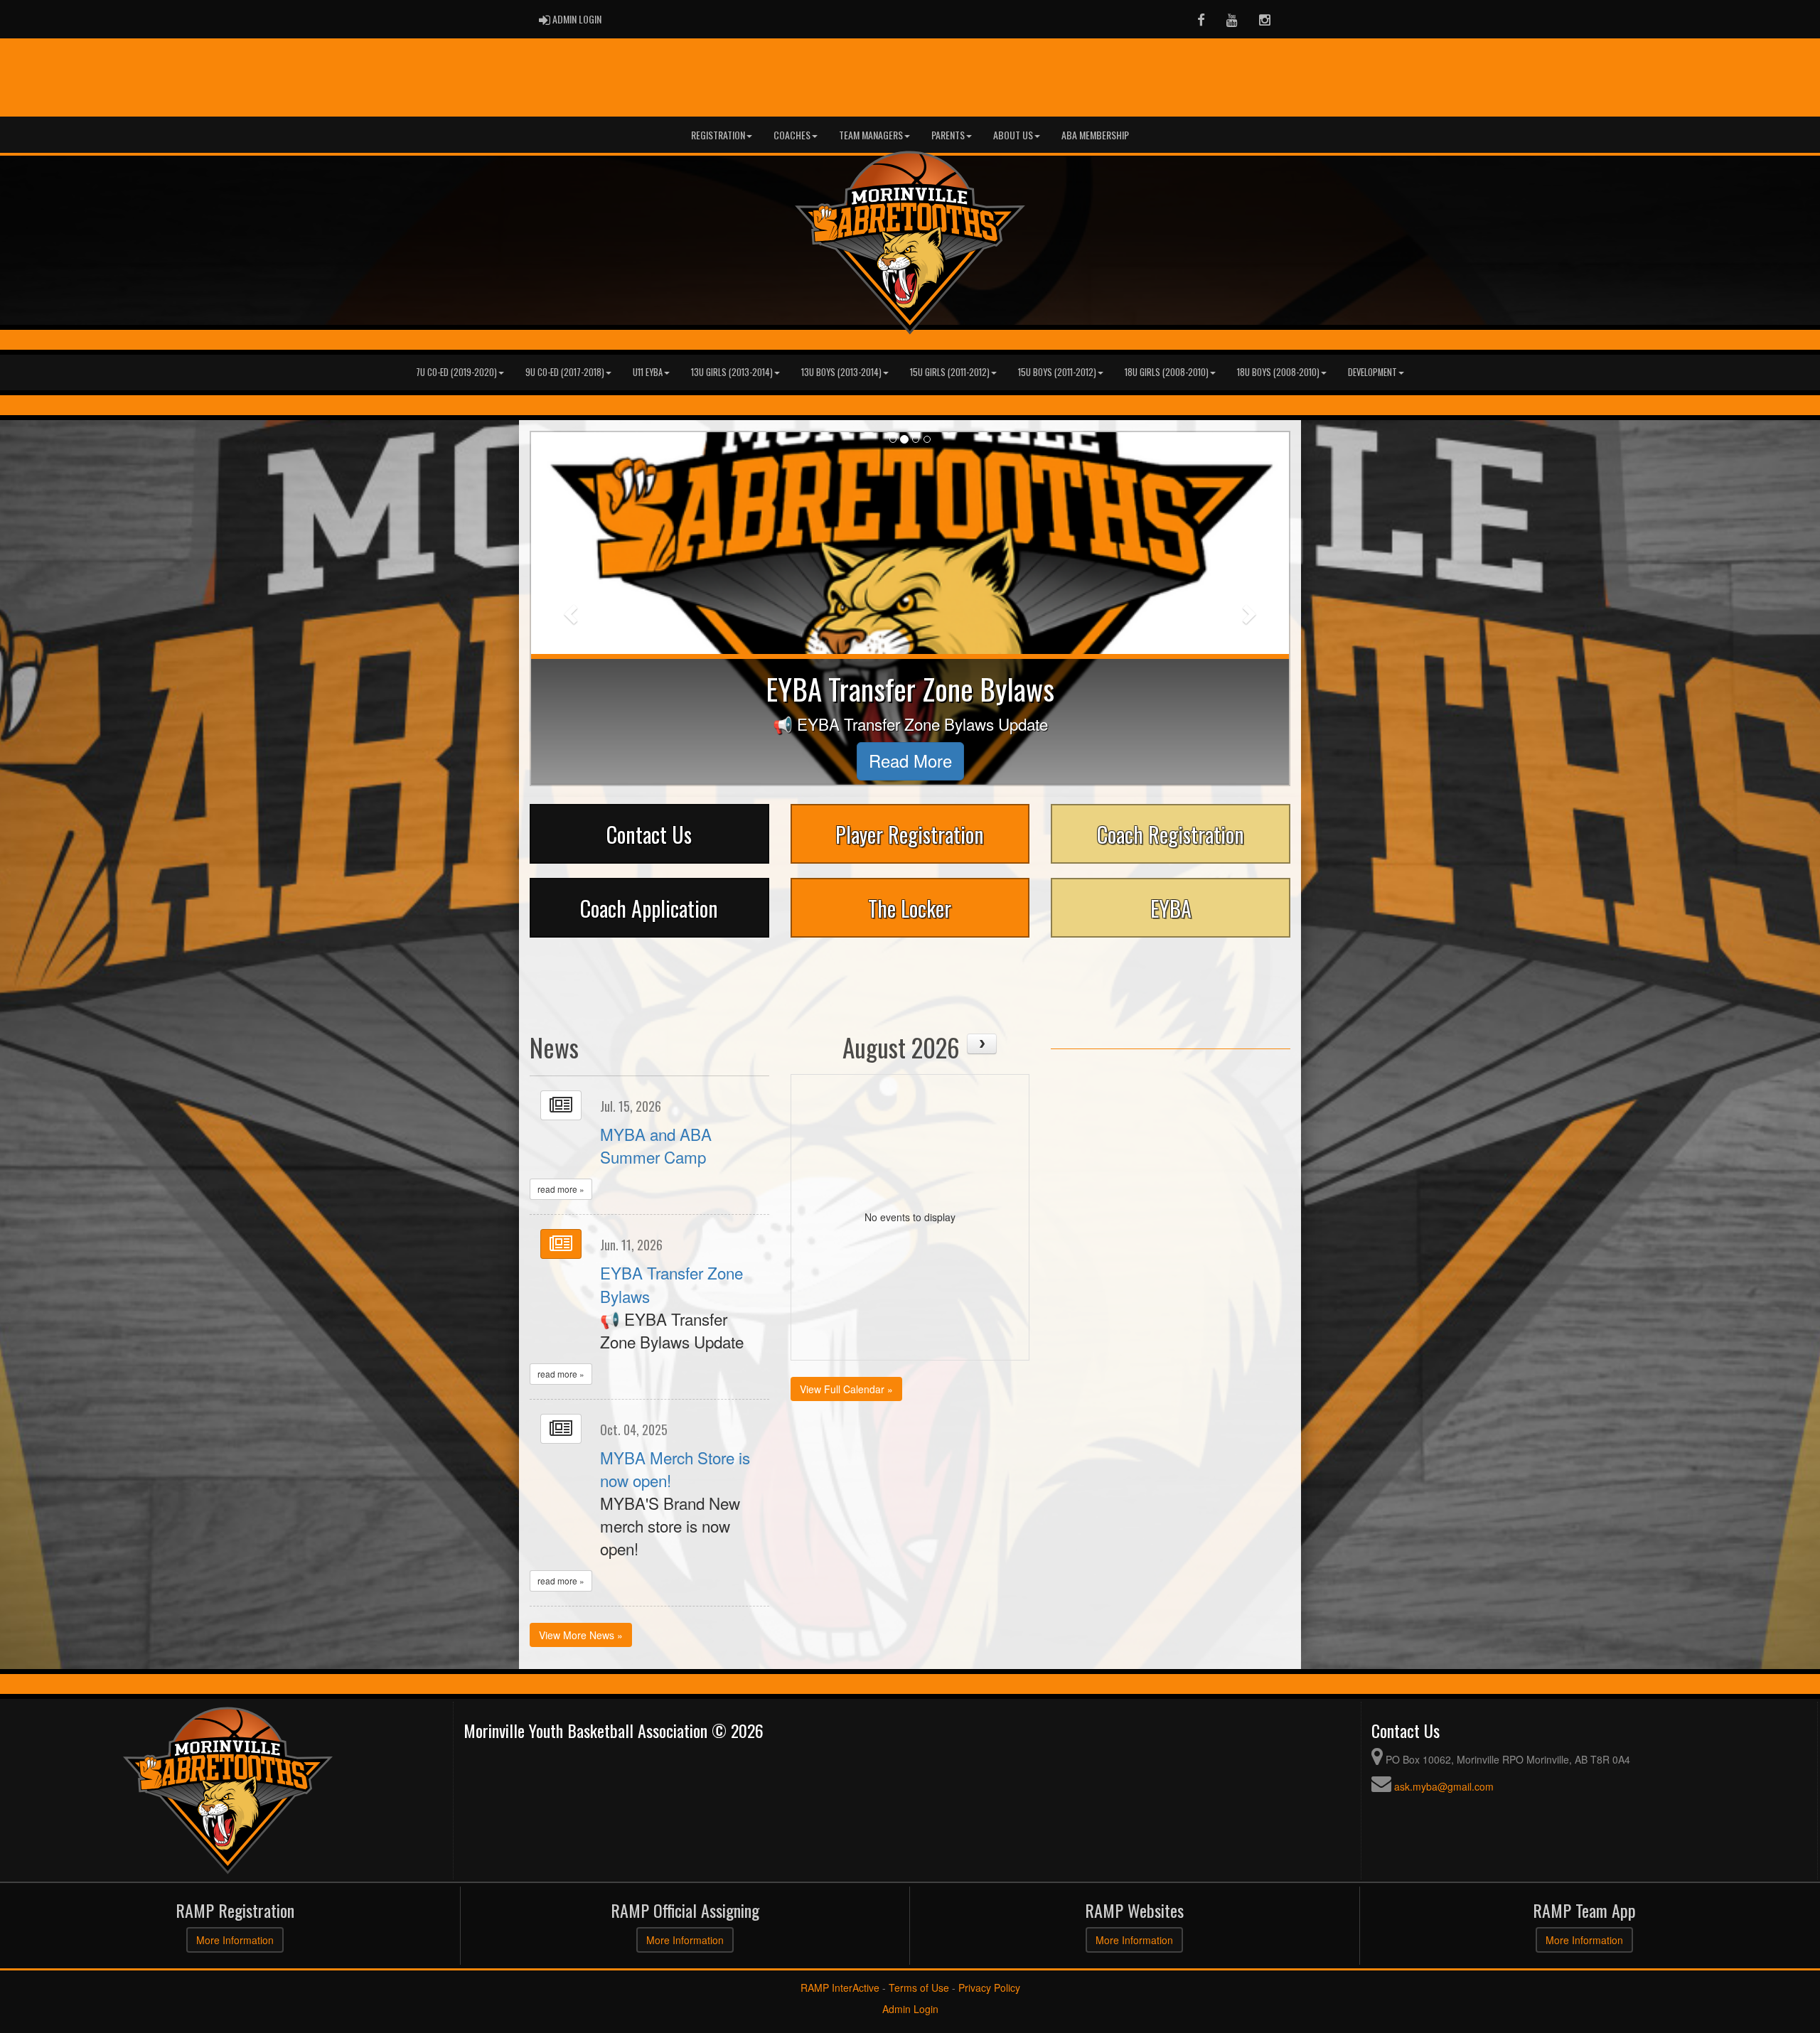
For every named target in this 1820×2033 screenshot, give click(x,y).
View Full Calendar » (846, 1389)
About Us (1013, 135)
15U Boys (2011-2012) (1057, 372)
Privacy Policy (989, 1988)
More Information (235, 1940)
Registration (718, 135)
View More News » (581, 1635)
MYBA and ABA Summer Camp (656, 1145)
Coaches (792, 135)
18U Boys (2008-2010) (1278, 372)
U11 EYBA (648, 372)
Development (1372, 372)
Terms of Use (919, 1988)
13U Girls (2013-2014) (732, 372)
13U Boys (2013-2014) (841, 372)
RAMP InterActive (840, 1988)
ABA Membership (1095, 135)
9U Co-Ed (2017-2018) (565, 372)
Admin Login (910, 2009)
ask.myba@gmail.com (1444, 1786)
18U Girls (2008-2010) (1167, 372)
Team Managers (871, 135)
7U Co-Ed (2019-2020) (456, 372)
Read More (910, 761)
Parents (948, 135)
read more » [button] (561, 1189)
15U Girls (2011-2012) (950, 372)
